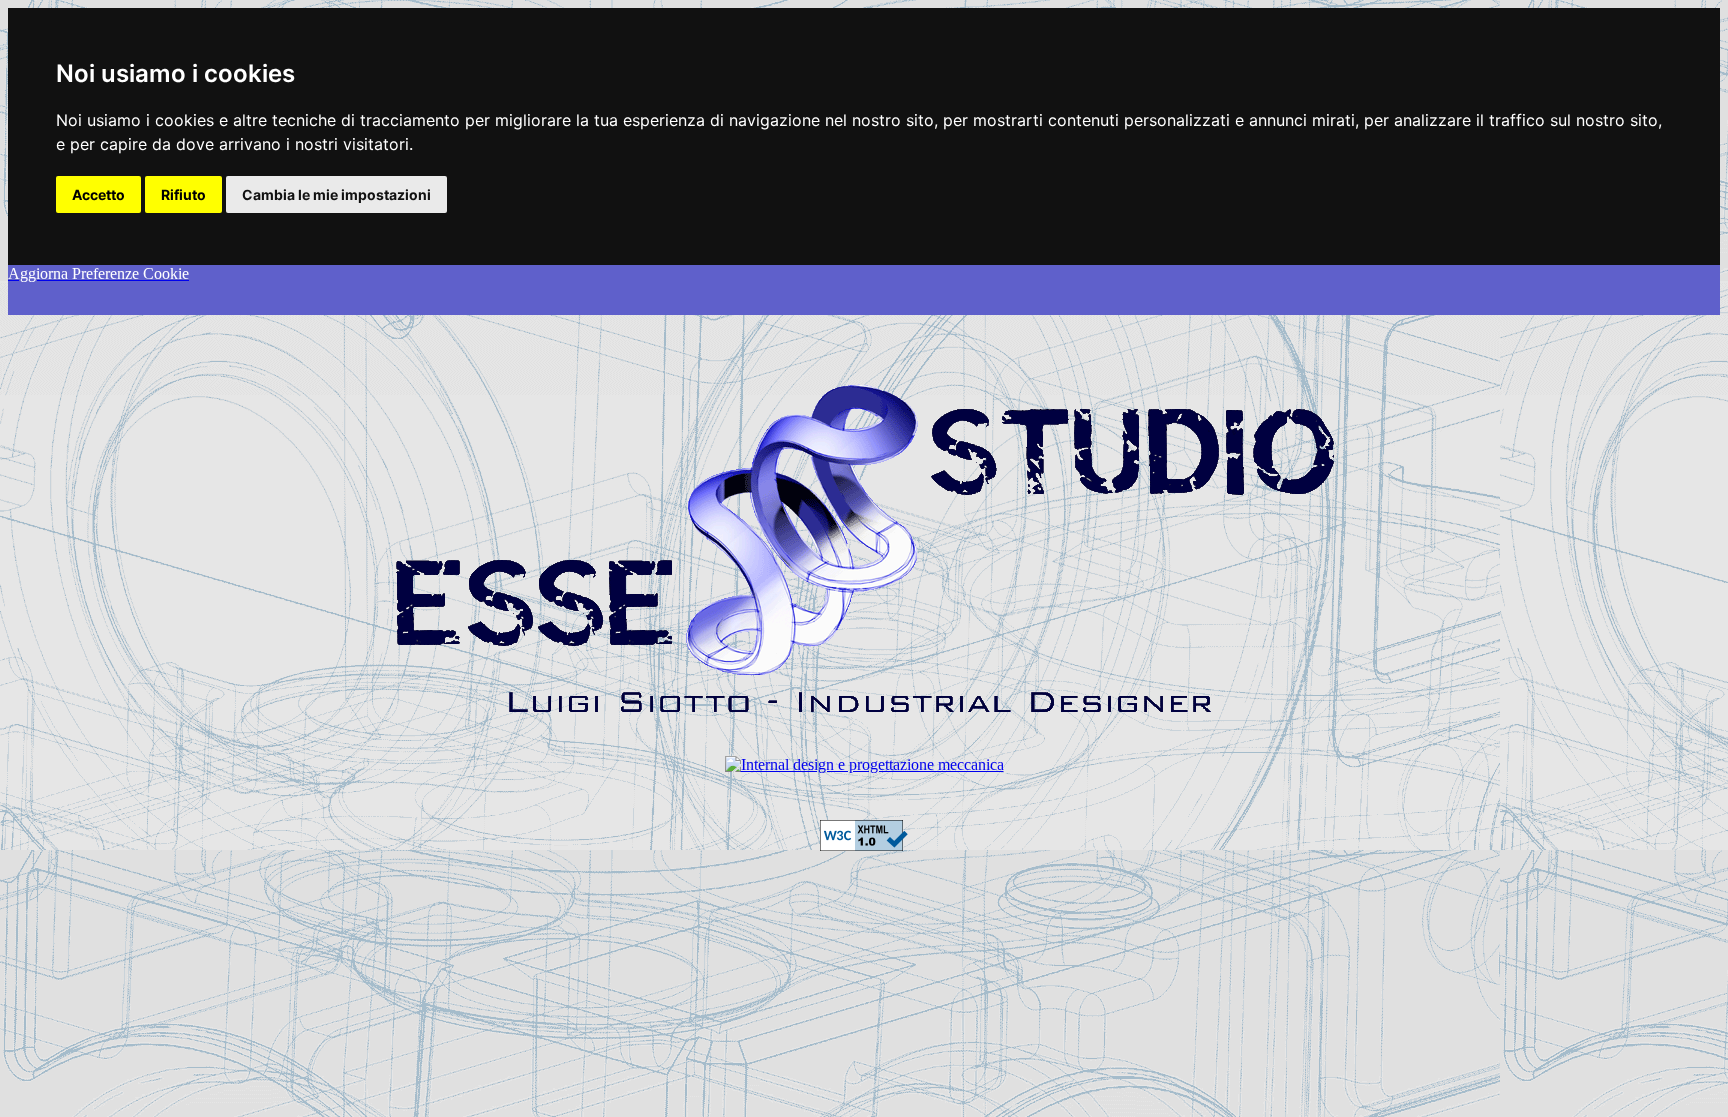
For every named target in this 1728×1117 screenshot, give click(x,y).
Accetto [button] (98, 194)
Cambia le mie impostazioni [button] (336, 194)
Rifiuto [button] (183, 194)
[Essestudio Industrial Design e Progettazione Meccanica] (864, 764)
